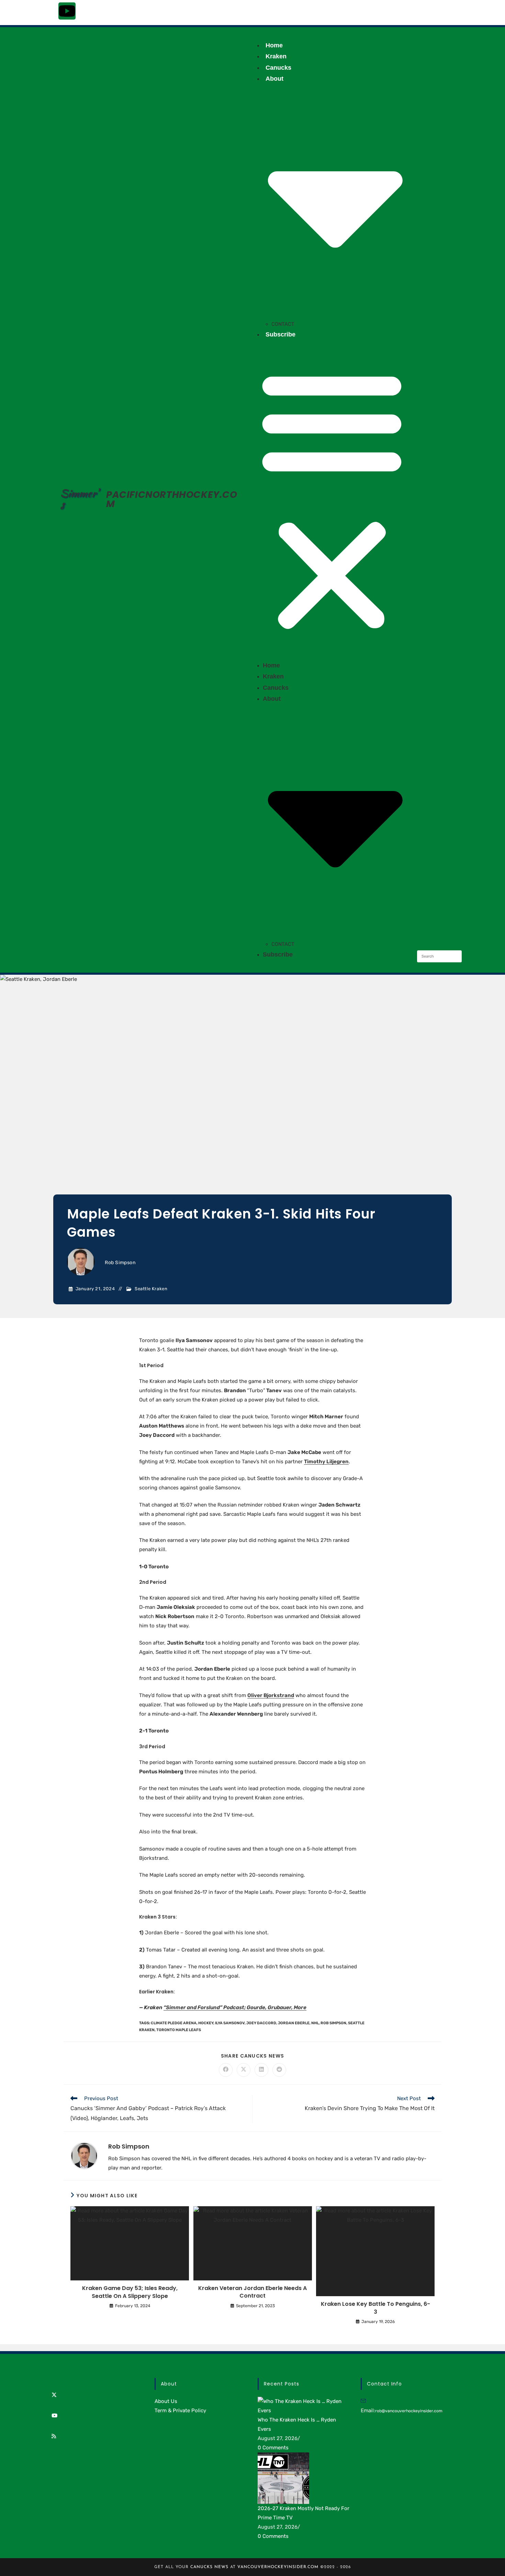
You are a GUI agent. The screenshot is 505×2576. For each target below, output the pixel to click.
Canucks (278, 68)
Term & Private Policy (180, 2411)
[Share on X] (244, 2070)
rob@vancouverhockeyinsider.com (409, 2411)
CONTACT (283, 324)
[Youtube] (67, 11)
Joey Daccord (261, 2023)
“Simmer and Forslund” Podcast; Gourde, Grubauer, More (235, 2007)
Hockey (206, 2023)
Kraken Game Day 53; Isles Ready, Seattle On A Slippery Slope (130, 2292)
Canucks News (209, 2567)
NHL (315, 2023)
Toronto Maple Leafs (179, 2030)
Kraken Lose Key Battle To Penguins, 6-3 (375, 2308)
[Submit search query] (455, 956)
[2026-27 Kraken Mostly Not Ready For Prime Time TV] (283, 2478)
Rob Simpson (120, 1263)
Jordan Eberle (294, 2023)
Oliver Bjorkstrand (271, 1695)
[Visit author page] (84, 2155)
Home (274, 45)
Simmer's (79, 499)
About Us (166, 2401)
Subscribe (280, 334)
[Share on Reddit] (279, 2070)
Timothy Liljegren (326, 1462)
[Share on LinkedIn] (261, 2070)
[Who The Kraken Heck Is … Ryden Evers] (304, 2406)
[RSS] (54, 2436)
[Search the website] (439, 956)
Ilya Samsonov (230, 2023)
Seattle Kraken (151, 1289)
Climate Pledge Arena (174, 2023)
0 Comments (273, 2448)
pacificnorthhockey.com (172, 499)
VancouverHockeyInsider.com (278, 2567)
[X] (54, 2395)
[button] (332, 500)
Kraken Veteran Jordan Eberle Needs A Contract (252, 2292)
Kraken (276, 56)
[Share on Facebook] (226, 2070)
